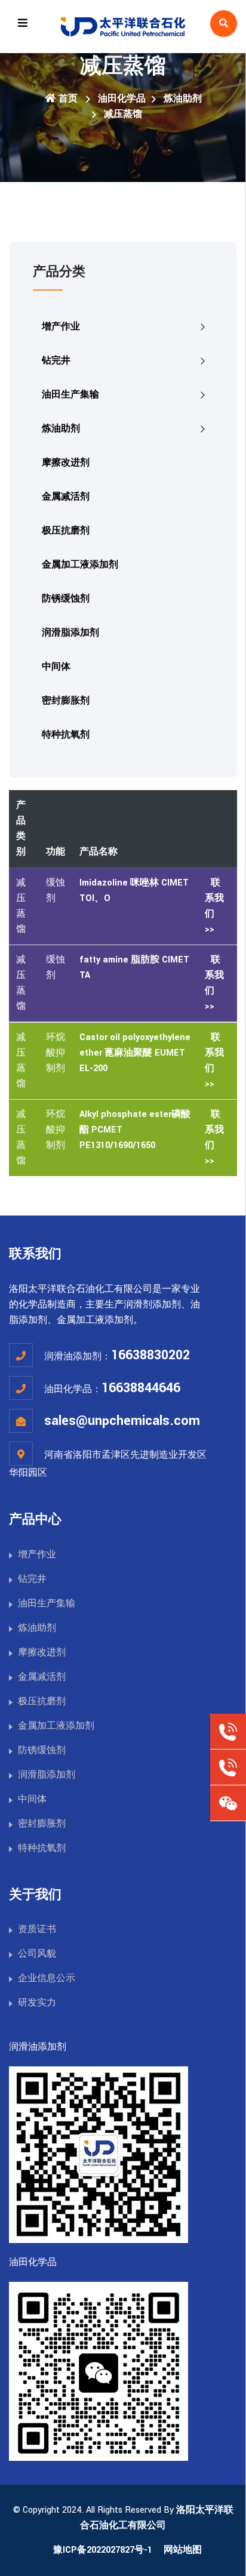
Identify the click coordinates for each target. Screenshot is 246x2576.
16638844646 (141, 1388)
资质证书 (37, 1929)
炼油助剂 (183, 99)
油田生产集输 (70, 395)
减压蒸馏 (123, 114)
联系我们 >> (214, 906)
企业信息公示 (47, 1978)
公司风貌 (37, 1954)
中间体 (56, 667)
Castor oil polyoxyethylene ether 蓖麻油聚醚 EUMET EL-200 (135, 1053)
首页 (68, 99)
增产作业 (61, 327)
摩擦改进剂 (66, 463)
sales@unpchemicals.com (122, 1421)
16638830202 (150, 1355)
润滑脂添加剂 (70, 633)
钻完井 (56, 361)
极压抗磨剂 (66, 531)
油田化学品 (122, 99)
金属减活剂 (66, 497)
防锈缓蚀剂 (66, 599)
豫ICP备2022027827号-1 (103, 2550)
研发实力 (37, 2003)
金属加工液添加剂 (80, 565)
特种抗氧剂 (66, 735)
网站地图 (183, 2550)
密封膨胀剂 (66, 701)
